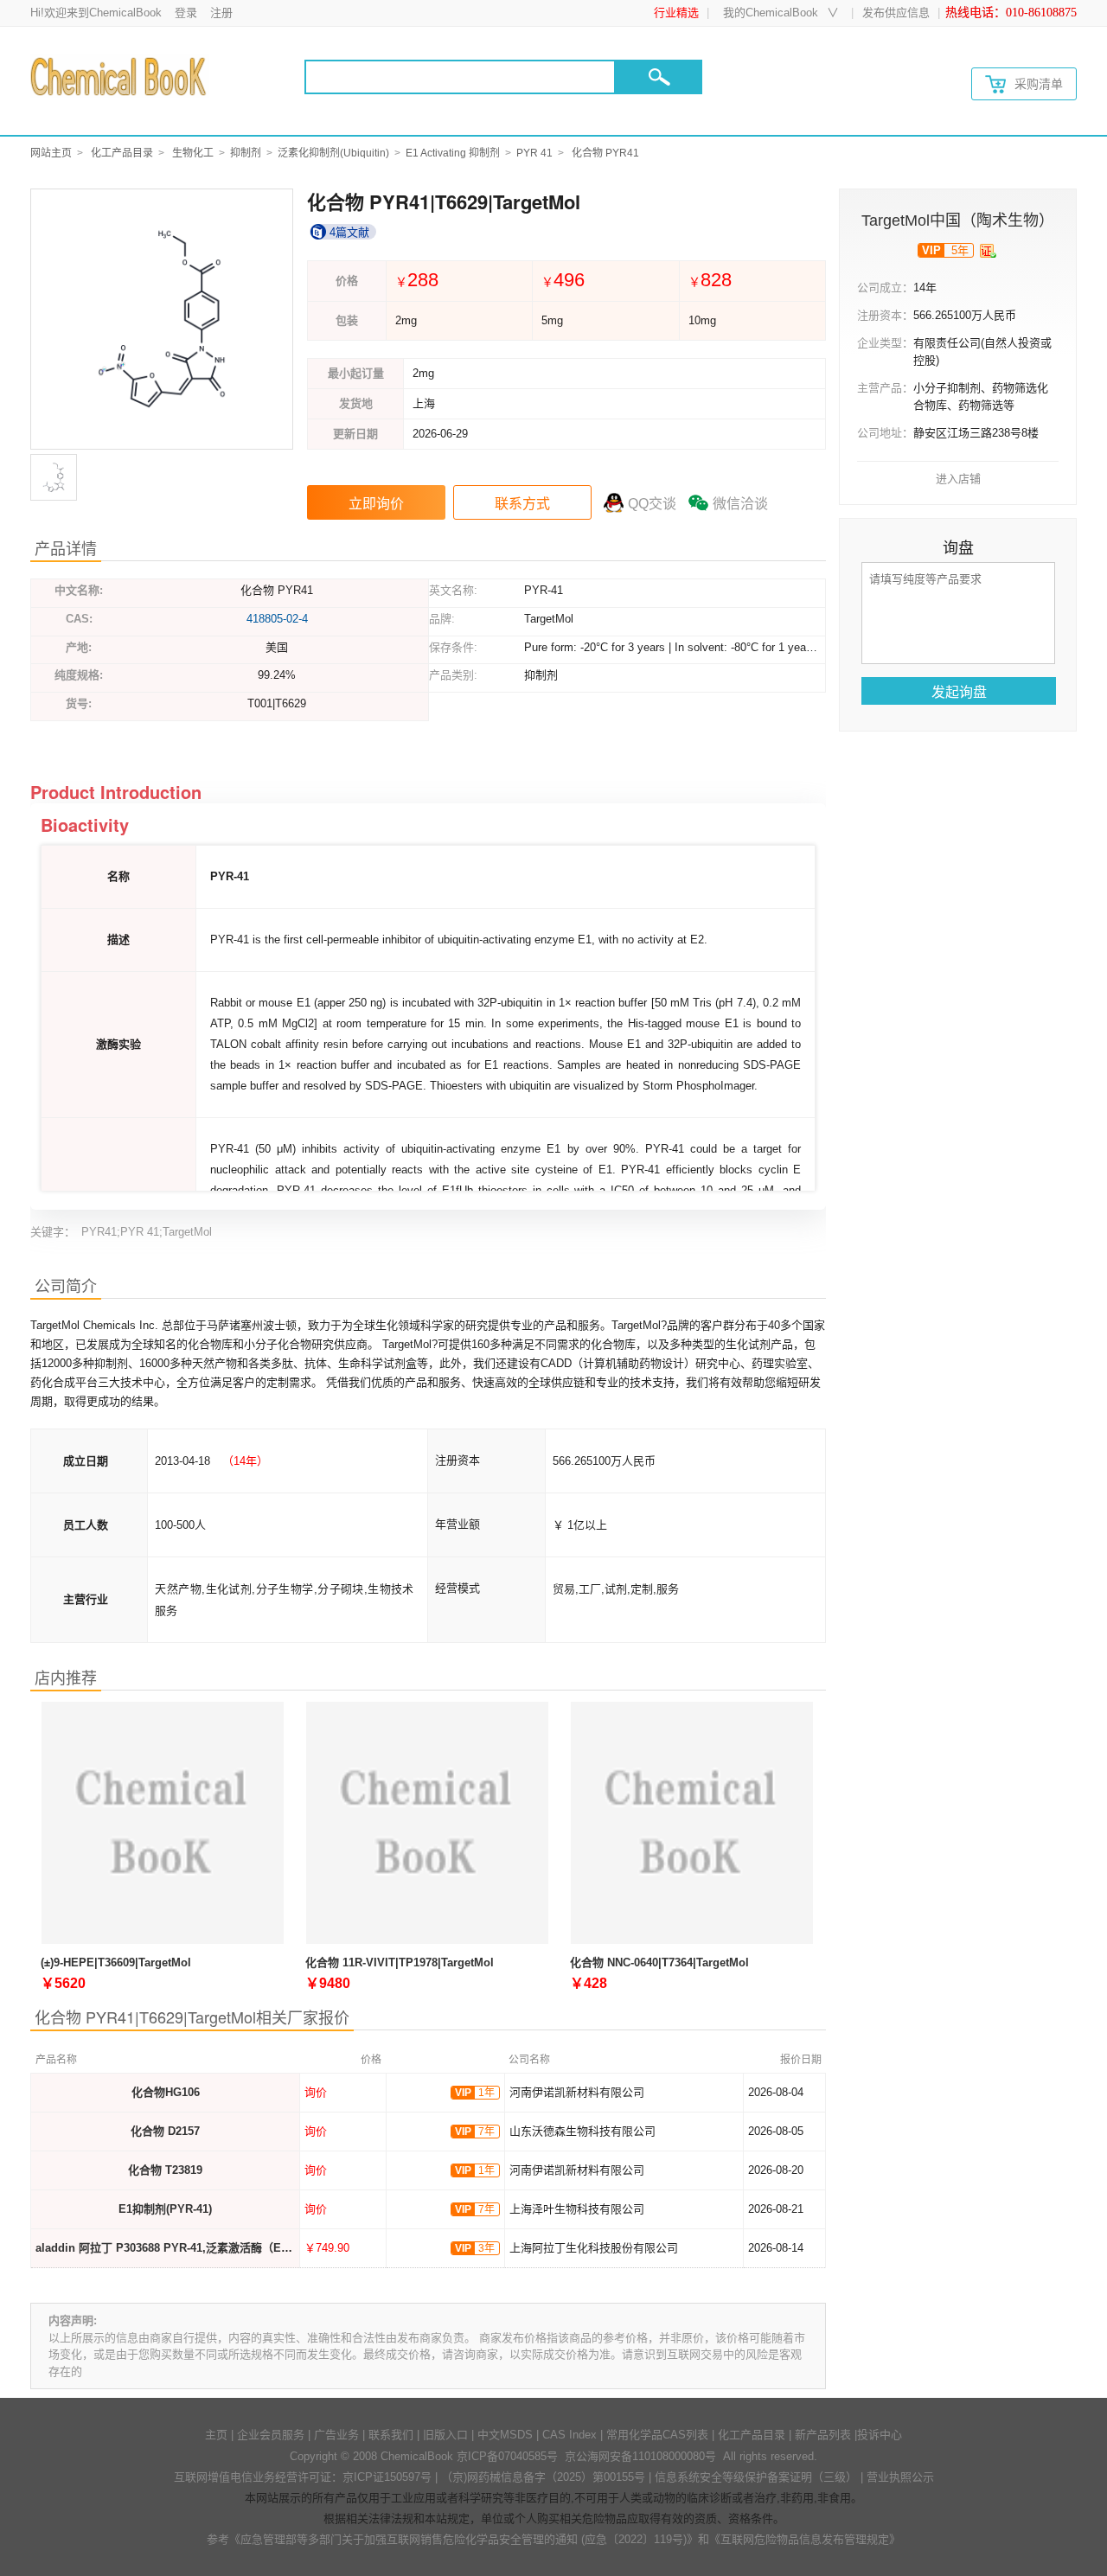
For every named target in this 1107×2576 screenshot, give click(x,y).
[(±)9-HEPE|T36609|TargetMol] (163, 1825)
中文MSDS (505, 2435)
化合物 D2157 (165, 2131)
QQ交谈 (652, 504)
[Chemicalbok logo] (120, 76)
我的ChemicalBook (771, 13)
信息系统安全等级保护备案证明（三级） (756, 2477)
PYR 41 (534, 153)
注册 (221, 13)
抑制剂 (246, 153)
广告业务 (336, 2435)
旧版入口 (445, 2435)
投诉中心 (880, 2435)
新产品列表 (823, 2435)
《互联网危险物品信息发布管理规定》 (805, 2539)
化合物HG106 (166, 2092)
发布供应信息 (896, 13)
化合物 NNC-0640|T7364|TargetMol (659, 1962)
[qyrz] (988, 251)
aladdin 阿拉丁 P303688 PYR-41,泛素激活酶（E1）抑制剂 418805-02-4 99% (229, 2248)
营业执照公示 (900, 2477)
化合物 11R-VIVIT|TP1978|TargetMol (400, 1962)
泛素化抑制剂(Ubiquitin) (333, 153)
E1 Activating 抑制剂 (453, 153)
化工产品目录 (122, 153)
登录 (186, 13)
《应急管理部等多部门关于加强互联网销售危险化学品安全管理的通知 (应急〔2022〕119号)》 (464, 2539)
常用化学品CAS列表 (657, 2435)
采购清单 (1039, 84)
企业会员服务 (271, 2435)
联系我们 (391, 2435)
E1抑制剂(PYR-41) (165, 2209)
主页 (216, 2435)
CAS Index (569, 2435)
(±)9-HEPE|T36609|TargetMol (116, 1962)
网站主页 (51, 153)
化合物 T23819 (165, 2170)
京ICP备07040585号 (507, 2456)
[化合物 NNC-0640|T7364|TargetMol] (692, 1825)
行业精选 (676, 13)
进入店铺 (958, 479)
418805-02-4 (277, 619)
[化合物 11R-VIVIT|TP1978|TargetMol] (427, 1825)
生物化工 (193, 153)
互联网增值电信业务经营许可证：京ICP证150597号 (303, 2477)
